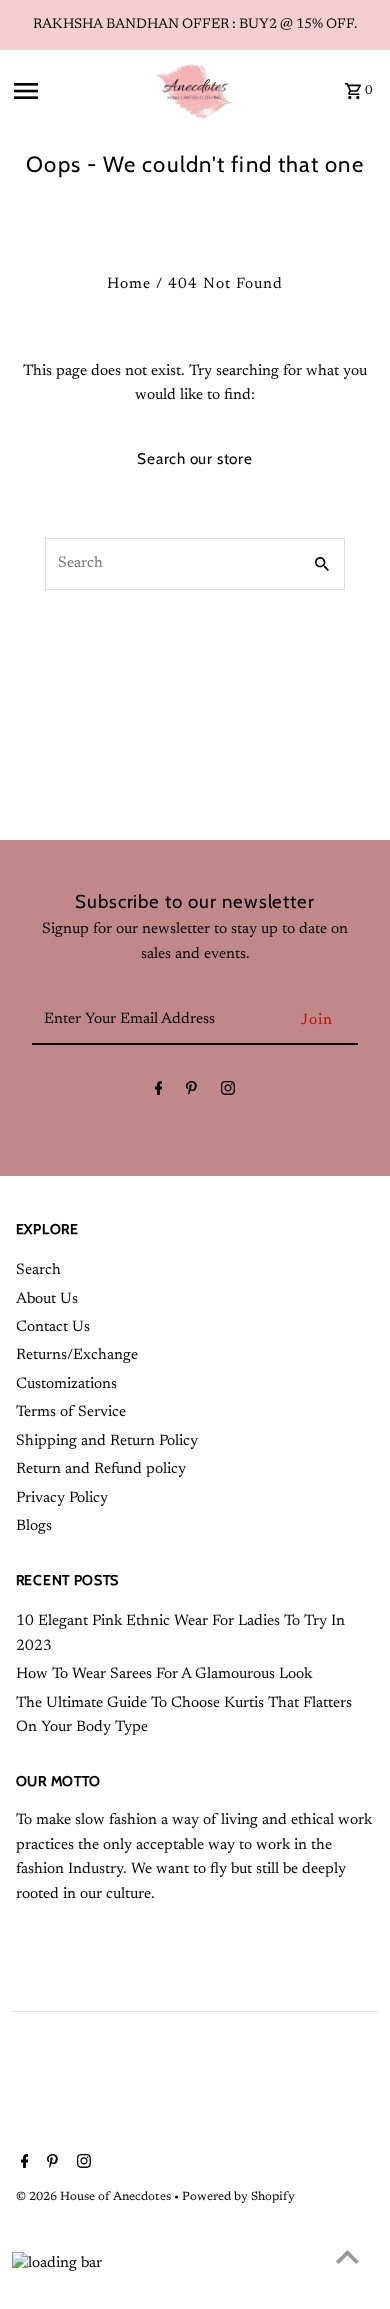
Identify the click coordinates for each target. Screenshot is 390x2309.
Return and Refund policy (101, 1469)
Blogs (34, 1526)
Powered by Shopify (238, 2197)
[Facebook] (159, 1093)
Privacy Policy (62, 1498)
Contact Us (53, 1327)
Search (38, 1270)
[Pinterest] (191, 1093)
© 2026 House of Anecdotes (95, 2197)
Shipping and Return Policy (107, 1441)
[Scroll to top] (347, 2256)
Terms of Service (71, 1412)
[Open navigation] (77, 91)
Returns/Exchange (77, 1355)
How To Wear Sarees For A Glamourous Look (164, 1674)
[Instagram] (228, 1093)
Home (129, 284)
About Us (47, 1299)
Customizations (66, 1384)
